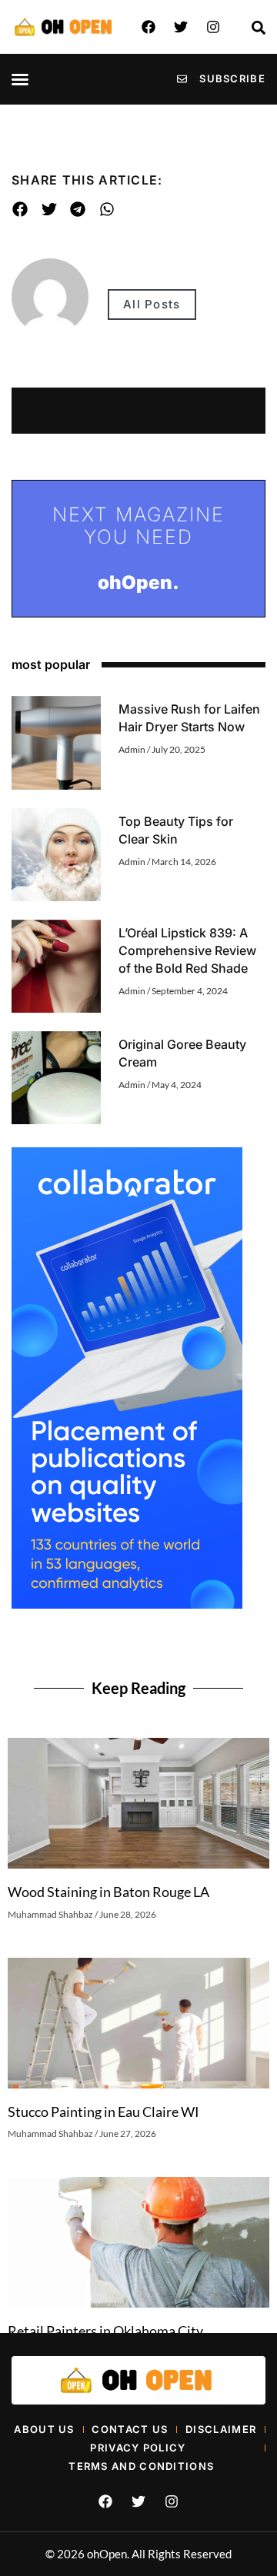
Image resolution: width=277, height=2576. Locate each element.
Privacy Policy (138, 2448)
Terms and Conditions (141, 2466)
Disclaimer (221, 2429)
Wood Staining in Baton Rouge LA (108, 1892)
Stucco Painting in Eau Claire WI (103, 2112)
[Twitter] (181, 27)
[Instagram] (213, 27)
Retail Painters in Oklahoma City (105, 2331)
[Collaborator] (127, 1604)
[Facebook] (149, 27)
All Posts (152, 304)
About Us (44, 2429)
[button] (20, 79)
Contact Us (130, 2429)
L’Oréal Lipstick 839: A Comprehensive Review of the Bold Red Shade (187, 950)
